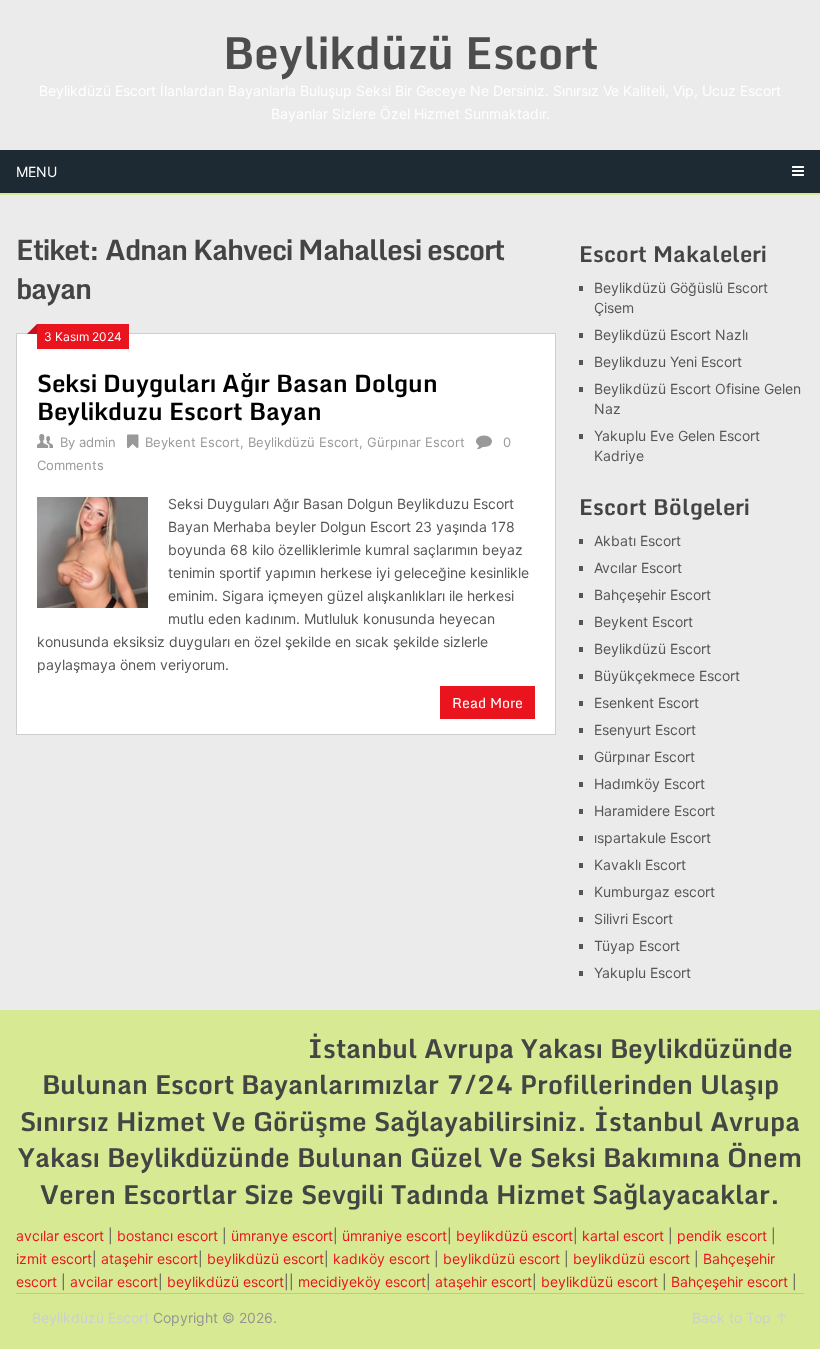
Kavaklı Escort (640, 864)
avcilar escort (114, 1281)
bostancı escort (167, 1235)
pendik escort (722, 1235)
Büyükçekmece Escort (667, 675)
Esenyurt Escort (645, 729)
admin (97, 442)
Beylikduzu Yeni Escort (668, 361)
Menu (36, 171)
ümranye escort (282, 1235)
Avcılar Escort (638, 567)
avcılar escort (60, 1235)
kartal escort (623, 1235)
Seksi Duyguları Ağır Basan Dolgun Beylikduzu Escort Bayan (237, 396)
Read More (487, 702)
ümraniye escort (394, 1235)
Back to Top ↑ (740, 1317)
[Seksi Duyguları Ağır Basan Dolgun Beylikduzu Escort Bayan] (92, 550)
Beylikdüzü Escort (410, 52)
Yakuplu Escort (642, 972)
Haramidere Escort (654, 810)
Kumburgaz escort (654, 891)
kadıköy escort (381, 1258)
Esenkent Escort (646, 702)
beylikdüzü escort (514, 1235)
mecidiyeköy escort (362, 1281)
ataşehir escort (149, 1258)
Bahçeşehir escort (729, 1281)
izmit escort (54, 1258)
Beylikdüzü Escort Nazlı (671, 334)
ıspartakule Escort (652, 837)
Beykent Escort (192, 442)
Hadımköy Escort (649, 783)
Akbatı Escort (637, 540)
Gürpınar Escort (416, 442)
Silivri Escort (633, 918)
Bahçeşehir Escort (652, 594)
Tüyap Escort (637, 945)
